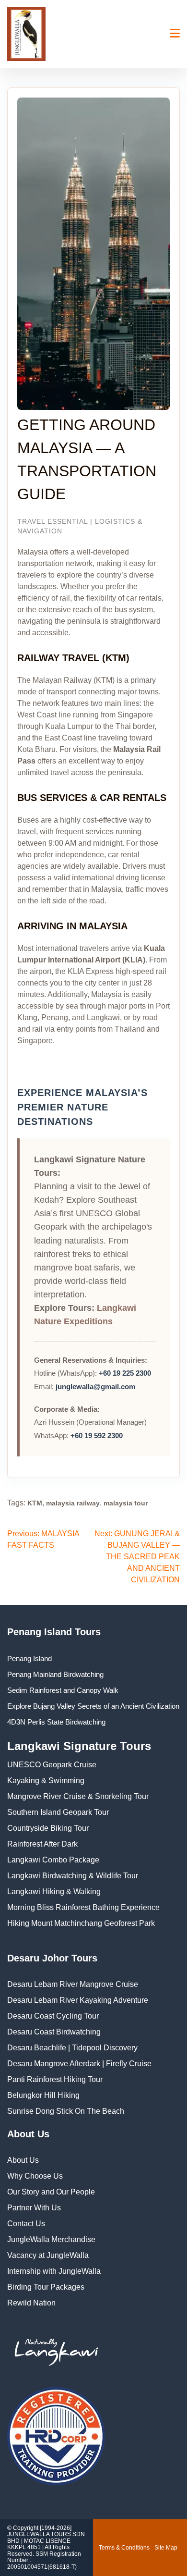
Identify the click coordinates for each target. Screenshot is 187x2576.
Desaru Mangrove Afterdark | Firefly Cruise (79, 2064)
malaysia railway (73, 1503)
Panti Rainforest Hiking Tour (55, 2079)
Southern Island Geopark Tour (58, 1812)
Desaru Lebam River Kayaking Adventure (78, 2000)
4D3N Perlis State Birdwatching (56, 1722)
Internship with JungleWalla (54, 2271)
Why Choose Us (35, 2176)
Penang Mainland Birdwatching (55, 1674)
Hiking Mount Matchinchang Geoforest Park (81, 1923)
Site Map (166, 2548)
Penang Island (29, 1658)
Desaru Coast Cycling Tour (53, 2016)
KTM (35, 1503)
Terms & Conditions (124, 2548)
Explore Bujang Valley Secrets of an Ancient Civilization (93, 1706)
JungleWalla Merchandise (51, 2239)
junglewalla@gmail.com (95, 1387)
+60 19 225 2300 (125, 1373)
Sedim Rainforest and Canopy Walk (63, 1690)
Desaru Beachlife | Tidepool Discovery (72, 2048)
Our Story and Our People (51, 2192)
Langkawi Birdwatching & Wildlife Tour (73, 1876)
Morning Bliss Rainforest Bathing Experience (83, 1907)
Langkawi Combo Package (53, 1860)
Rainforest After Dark (42, 1844)
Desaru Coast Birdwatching (54, 2032)
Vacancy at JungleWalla (48, 2255)
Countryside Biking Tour (48, 1828)
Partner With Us (34, 2208)
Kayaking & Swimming (46, 1781)
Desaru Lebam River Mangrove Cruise (73, 1984)
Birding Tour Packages (46, 2287)
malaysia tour (126, 1503)
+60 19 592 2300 (97, 1436)
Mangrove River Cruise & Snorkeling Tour (78, 1796)
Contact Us (26, 2224)
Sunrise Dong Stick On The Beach (66, 2111)
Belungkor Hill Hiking (43, 2095)
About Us (23, 2160)
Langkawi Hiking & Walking (54, 1892)
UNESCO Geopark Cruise (52, 1765)
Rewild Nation (31, 2303)
